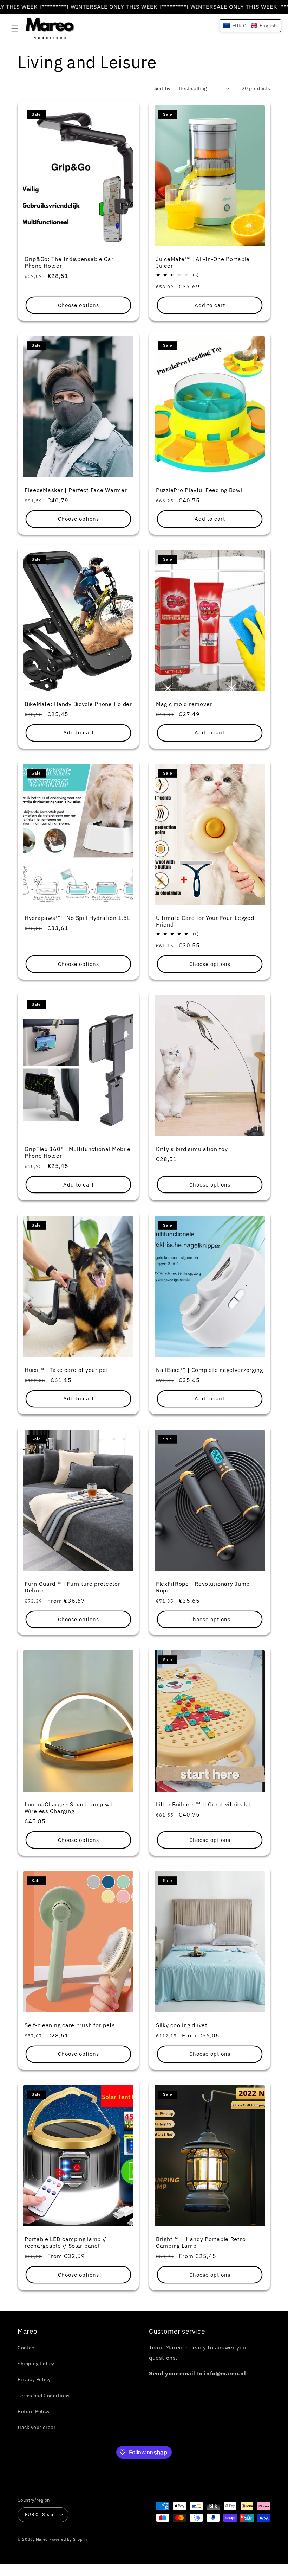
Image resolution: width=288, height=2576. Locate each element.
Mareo (42, 2539)
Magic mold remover (184, 704)
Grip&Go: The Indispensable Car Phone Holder (69, 262)
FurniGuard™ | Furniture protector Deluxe (73, 1587)
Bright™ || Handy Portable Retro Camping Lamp (201, 2242)
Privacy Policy (34, 2379)
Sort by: (163, 88)
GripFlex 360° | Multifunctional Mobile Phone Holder (77, 1152)
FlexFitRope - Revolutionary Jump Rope (203, 1587)
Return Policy (34, 2411)
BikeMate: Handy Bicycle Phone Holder (78, 704)
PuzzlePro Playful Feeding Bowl (199, 490)
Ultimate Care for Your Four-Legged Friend (205, 921)
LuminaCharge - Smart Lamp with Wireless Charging (71, 1808)
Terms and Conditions (44, 2396)
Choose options (78, 305)
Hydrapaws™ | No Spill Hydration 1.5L (77, 918)
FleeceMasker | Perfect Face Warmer (76, 490)
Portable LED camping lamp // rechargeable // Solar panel (66, 2242)
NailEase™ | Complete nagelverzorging (210, 1370)
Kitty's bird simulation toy (192, 1149)
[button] (15, 28)
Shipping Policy (36, 2364)
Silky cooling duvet (182, 2025)
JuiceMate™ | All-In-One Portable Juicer (203, 262)
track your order (37, 2427)
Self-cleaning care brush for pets (70, 2025)
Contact (27, 2348)
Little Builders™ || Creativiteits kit (204, 1804)
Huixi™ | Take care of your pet (67, 1370)
